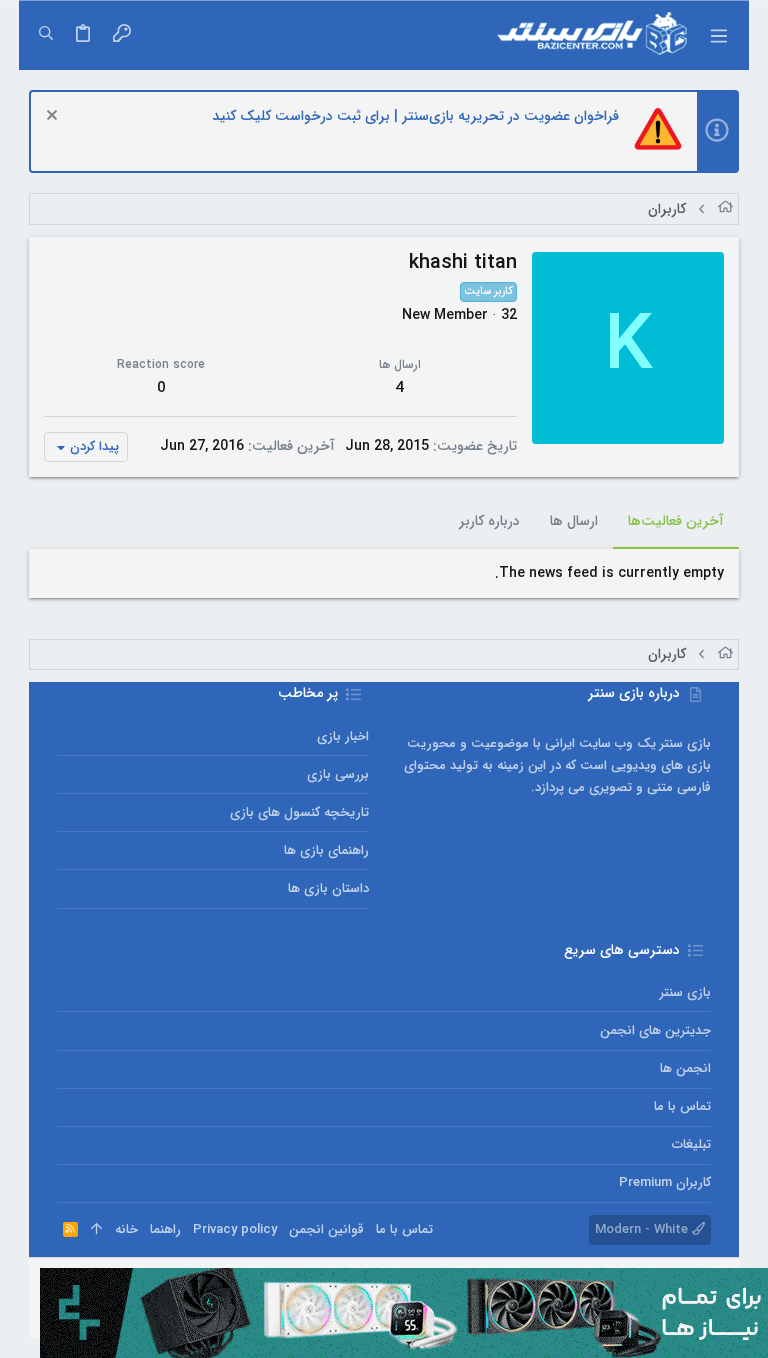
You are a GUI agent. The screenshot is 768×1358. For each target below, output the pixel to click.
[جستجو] (46, 35)
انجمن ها (685, 1068)
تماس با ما (682, 1106)
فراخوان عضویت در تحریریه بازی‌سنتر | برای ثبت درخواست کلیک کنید (415, 116)
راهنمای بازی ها (326, 850)
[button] (719, 35)
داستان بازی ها (328, 888)
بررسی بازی (338, 774)
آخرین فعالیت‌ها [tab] (676, 521)
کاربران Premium (665, 1182)
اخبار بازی (343, 736)
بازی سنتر (685, 992)
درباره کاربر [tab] (489, 521)
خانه (126, 1229)
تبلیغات (691, 1144)
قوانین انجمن (326, 1229)
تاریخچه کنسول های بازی (299, 812)
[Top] (96, 1230)
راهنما (165, 1229)
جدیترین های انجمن (655, 1030)
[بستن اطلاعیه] (54, 117)
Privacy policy (235, 1229)
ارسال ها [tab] (574, 521)
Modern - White (643, 1229)
